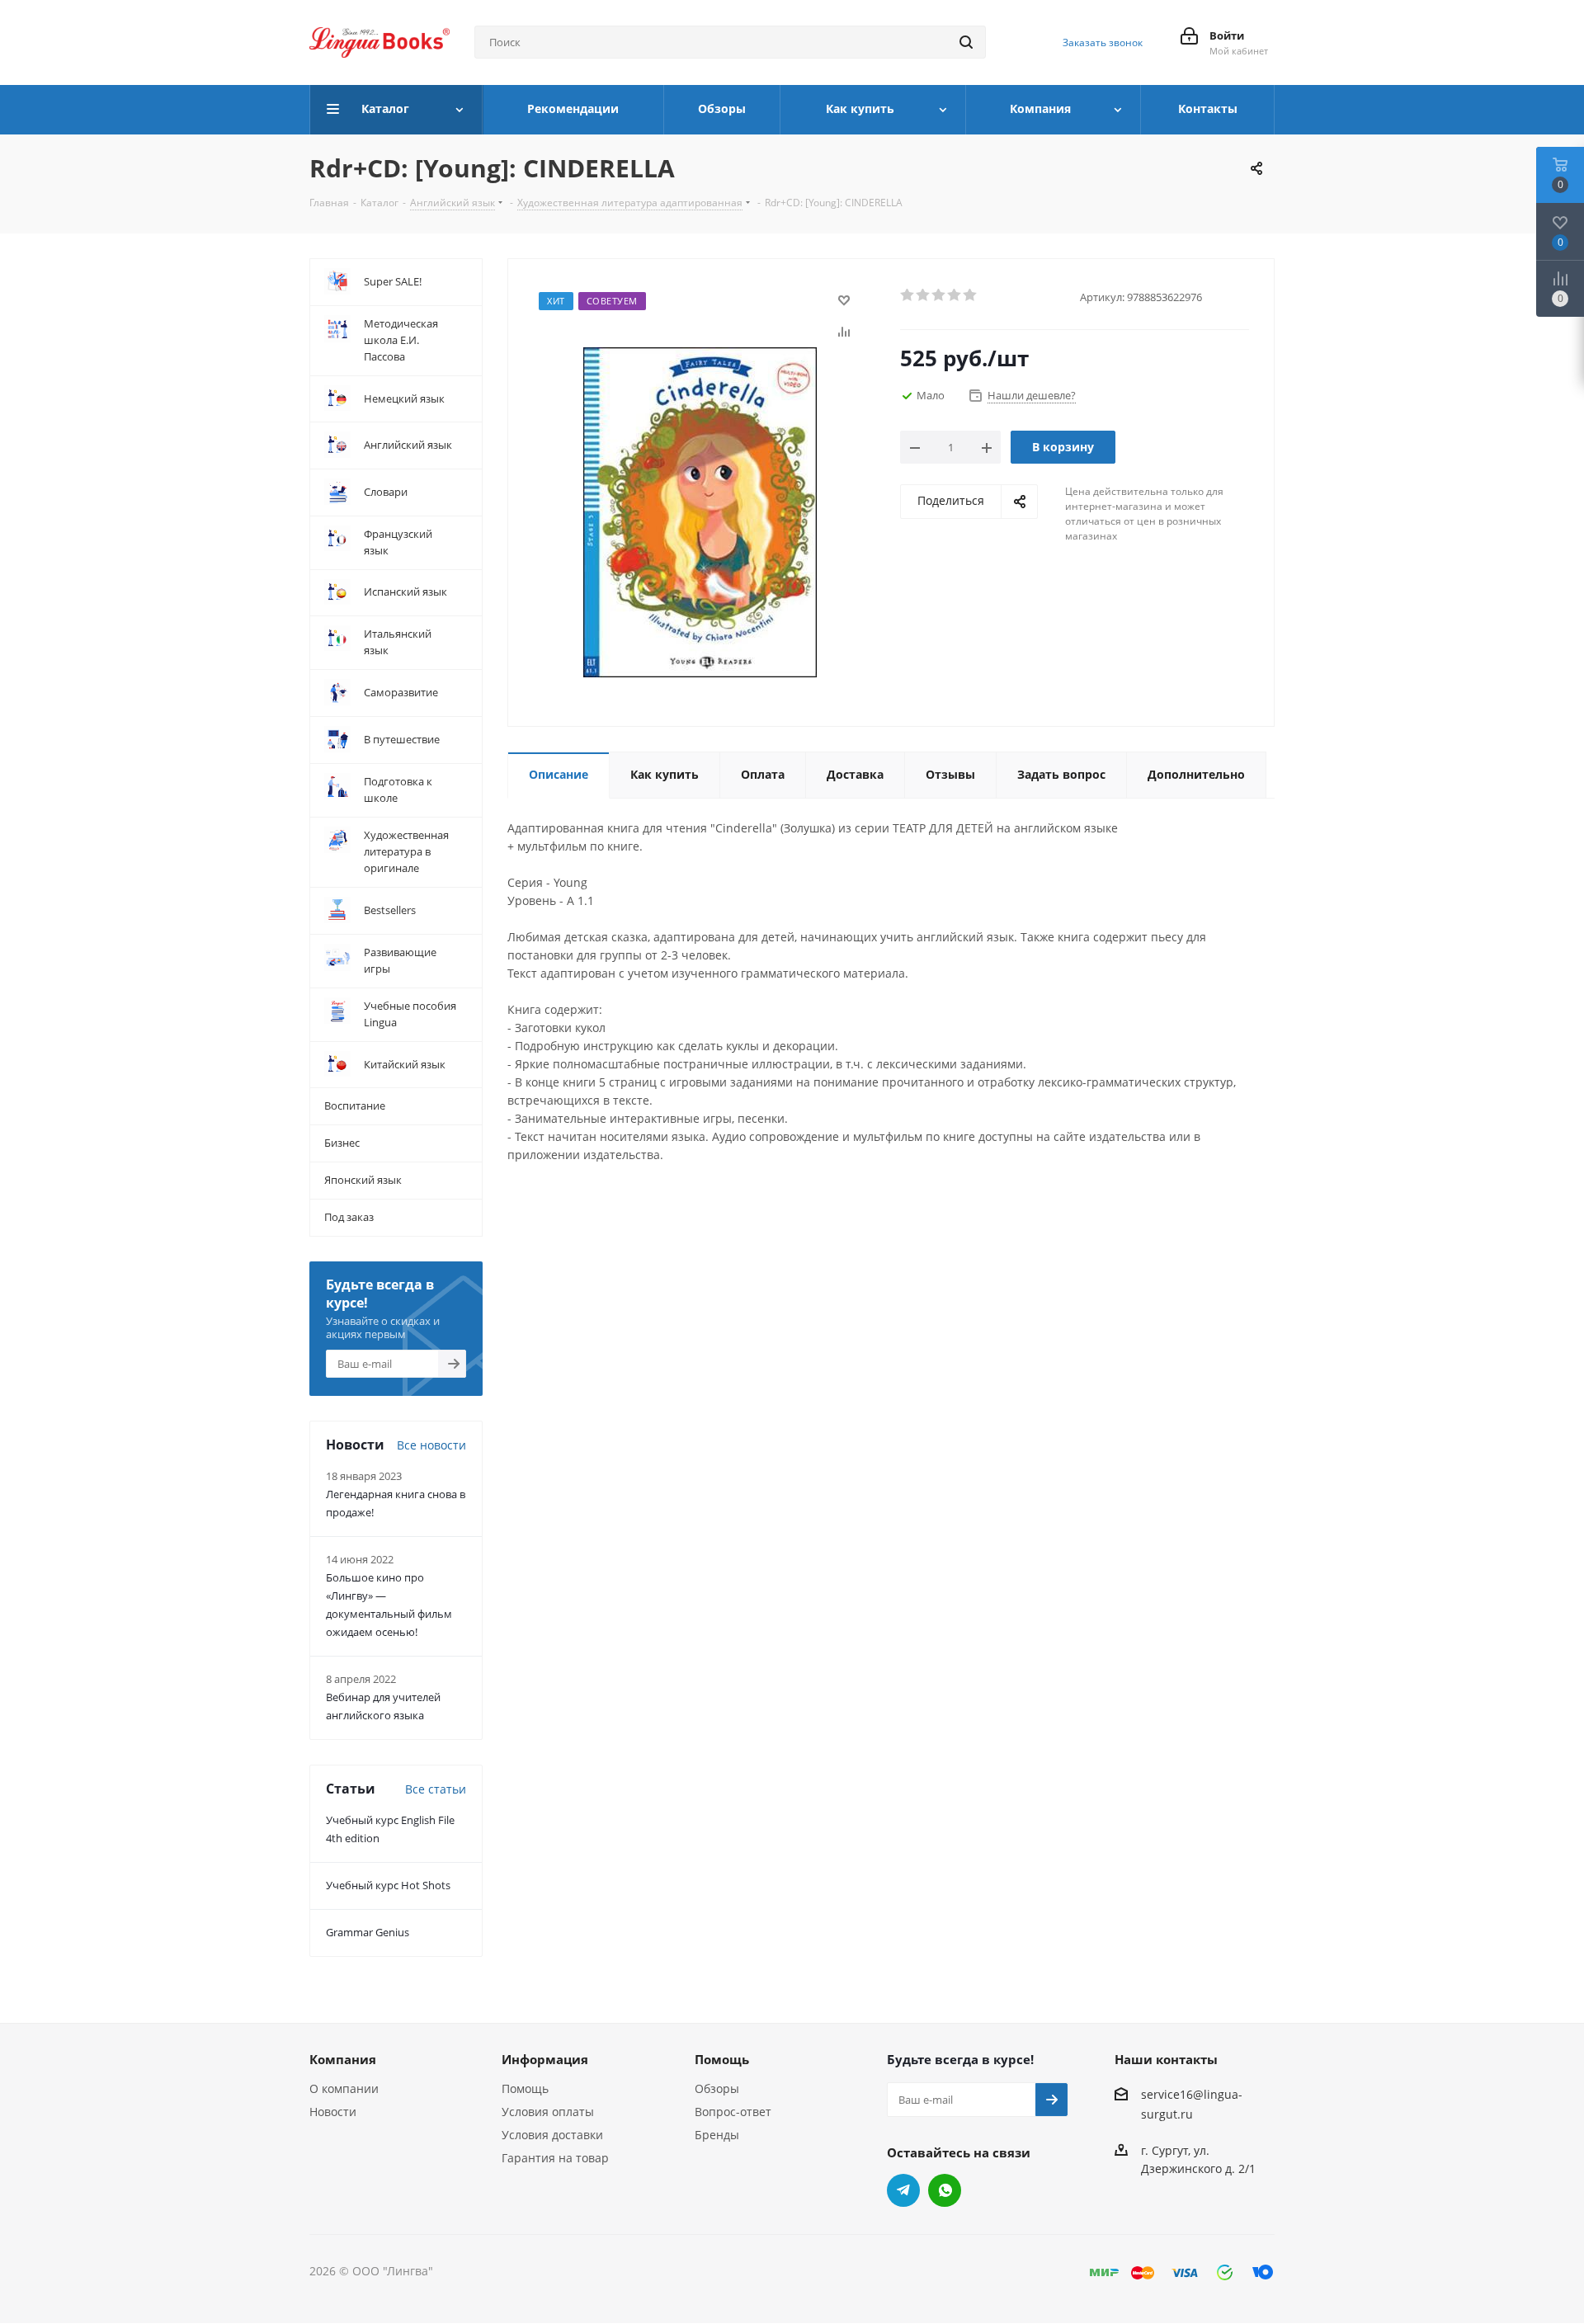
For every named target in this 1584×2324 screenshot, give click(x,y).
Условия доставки (552, 2135)
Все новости (431, 1445)
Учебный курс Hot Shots (388, 1885)
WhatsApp (945, 2190)
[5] (971, 295)
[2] (924, 295)
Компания (343, 2059)
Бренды (717, 2135)
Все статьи (436, 1789)
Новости (333, 2112)
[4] (955, 295)
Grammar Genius (368, 1932)
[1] (908, 295)
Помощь (525, 2088)
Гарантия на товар (555, 2158)
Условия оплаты (548, 2112)
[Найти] (966, 42)
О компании (344, 2088)
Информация (545, 2059)
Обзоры (717, 2088)
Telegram (903, 2190)
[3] (939, 295)
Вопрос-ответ (733, 2112)
